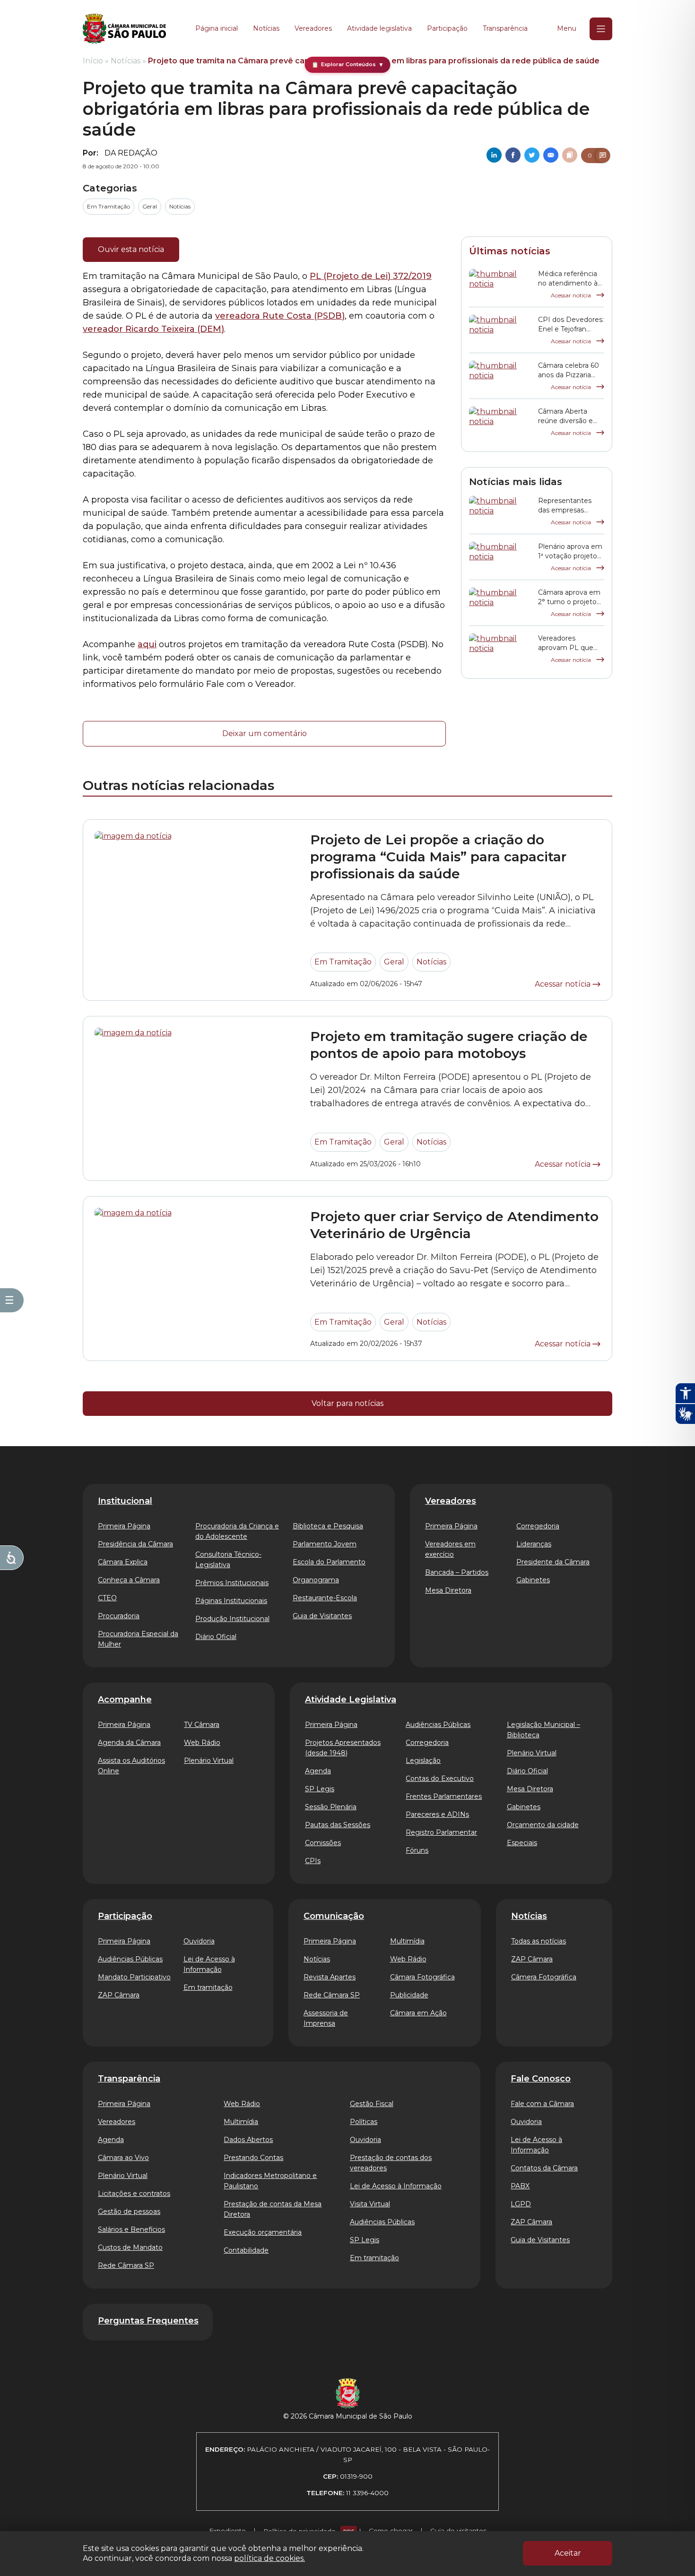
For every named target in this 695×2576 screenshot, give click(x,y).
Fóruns (417, 1850)
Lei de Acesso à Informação (209, 1964)
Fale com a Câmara (542, 2104)
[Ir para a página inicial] (124, 29)
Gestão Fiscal (372, 2104)
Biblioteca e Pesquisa (328, 1526)
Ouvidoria (199, 1941)
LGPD (521, 2204)
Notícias (266, 28)
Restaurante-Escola (325, 1598)
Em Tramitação (109, 206)
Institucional (125, 1501)
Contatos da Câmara (544, 2168)
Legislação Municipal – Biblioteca (543, 1730)
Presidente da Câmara (553, 1562)
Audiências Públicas (438, 1725)
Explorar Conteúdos (348, 65)
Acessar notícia (572, 295)
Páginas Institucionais (231, 1601)
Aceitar (568, 2553)
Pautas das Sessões (338, 1825)
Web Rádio (202, 1743)
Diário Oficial (216, 1637)
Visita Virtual (370, 2204)
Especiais (522, 1843)
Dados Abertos (248, 2140)
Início (93, 61)
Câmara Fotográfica (422, 1977)
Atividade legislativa (379, 28)
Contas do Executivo (440, 1778)
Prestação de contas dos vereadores (391, 2163)
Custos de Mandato (130, 2247)
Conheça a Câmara (129, 1580)
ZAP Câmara (119, 1995)
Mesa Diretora (448, 1590)
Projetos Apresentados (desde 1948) (343, 1748)
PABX (520, 2186)
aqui (147, 644)
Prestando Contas (253, 2158)
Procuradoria (119, 1616)
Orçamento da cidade (543, 1825)
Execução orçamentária (263, 2232)
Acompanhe (125, 1700)
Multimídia (407, 1941)
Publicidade (409, 1995)
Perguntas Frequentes (148, 2321)
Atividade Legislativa (351, 1700)
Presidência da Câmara (135, 1544)
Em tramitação (208, 1987)
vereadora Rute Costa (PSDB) (280, 316)
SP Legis (320, 1789)
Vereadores (313, 28)
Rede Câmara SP (332, 1995)
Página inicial (217, 28)
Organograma (316, 1580)
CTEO (107, 1598)
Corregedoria (538, 1526)
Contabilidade (246, 2250)
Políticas (364, 2122)
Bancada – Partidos (457, 1572)
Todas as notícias (539, 1941)
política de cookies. (269, 2558)
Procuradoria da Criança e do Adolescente (237, 1531)
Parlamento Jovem (325, 1544)
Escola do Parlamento (329, 1562)
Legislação (423, 1761)
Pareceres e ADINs (437, 1814)
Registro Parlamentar (441, 1832)
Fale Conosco (541, 2079)
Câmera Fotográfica (544, 1977)
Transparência (505, 28)
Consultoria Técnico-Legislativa (228, 1560)
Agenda (318, 1771)
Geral (150, 206)
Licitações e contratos (134, 2194)
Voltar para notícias (347, 1403)
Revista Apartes (330, 1977)
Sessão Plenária (331, 1807)
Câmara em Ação (418, 2013)
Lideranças (534, 1544)
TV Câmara (202, 1725)
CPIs (313, 1861)
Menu (567, 28)
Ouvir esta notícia (131, 249)
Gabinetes (533, 1580)
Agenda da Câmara (129, 1743)
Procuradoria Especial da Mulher (138, 1639)
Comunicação (334, 1916)
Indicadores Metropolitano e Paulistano (270, 2181)
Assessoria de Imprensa (326, 2018)
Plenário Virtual (209, 1761)
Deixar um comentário (265, 733)
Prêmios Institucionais (232, 1583)
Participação (447, 28)
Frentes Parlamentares (444, 1796)
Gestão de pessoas (129, 2212)
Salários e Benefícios (131, 2229)
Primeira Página (124, 1526)
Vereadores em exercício (450, 1549)
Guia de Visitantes (322, 1616)
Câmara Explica (123, 1562)
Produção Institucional (232, 1619)
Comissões (323, 1843)
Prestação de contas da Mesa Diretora (273, 2209)
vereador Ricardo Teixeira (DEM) (153, 329)
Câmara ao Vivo (123, 2158)
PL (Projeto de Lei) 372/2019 (371, 276)
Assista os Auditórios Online (131, 1766)
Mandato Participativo (134, 1977)
